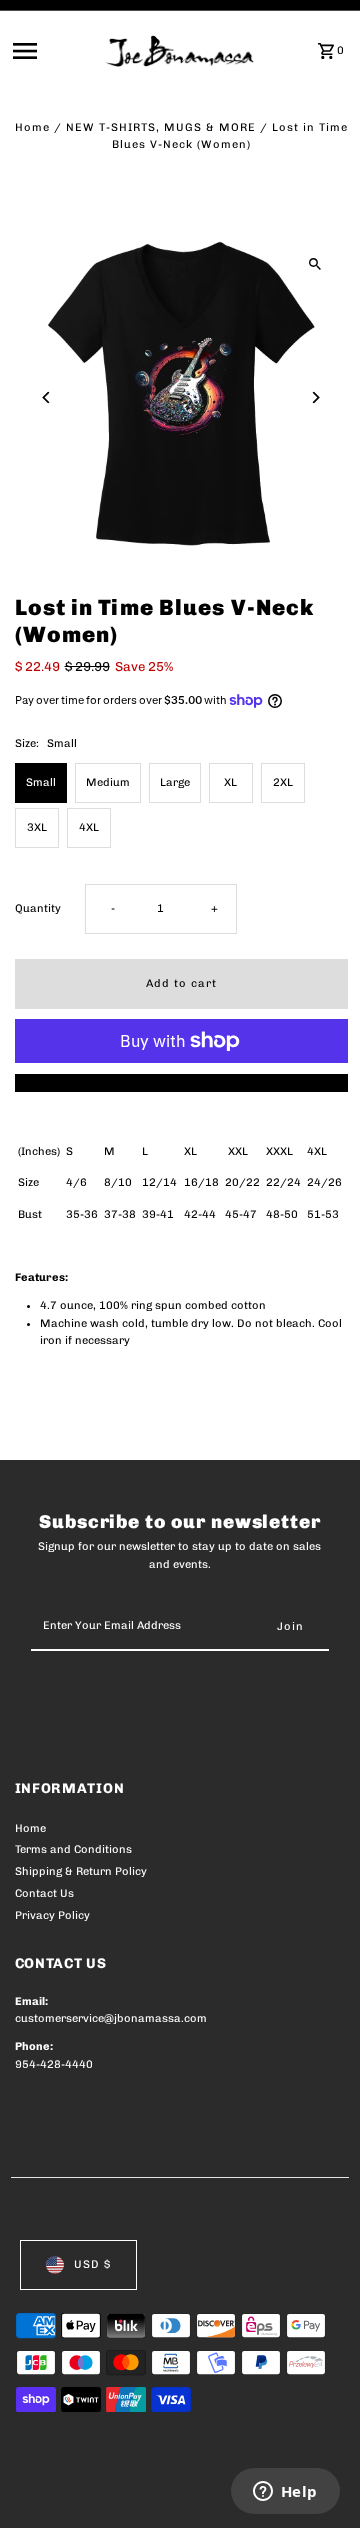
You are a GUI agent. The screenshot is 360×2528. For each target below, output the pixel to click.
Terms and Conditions (73, 1849)
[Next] (315, 397)
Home (32, 127)
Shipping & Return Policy (81, 1871)
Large (175, 782)
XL (230, 782)
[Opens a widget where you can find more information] (285, 2493)
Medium (108, 782)
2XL (283, 782)
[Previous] (47, 397)
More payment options (181, 1082)
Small (41, 782)
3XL (37, 827)
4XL (89, 827)
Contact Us (44, 1893)
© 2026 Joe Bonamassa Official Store (121, 2490)
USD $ (92, 2264)
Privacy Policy (52, 1915)
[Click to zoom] (315, 263)
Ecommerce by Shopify (79, 2508)
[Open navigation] (53, 51)
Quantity (38, 908)
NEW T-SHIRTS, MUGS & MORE (161, 127)
